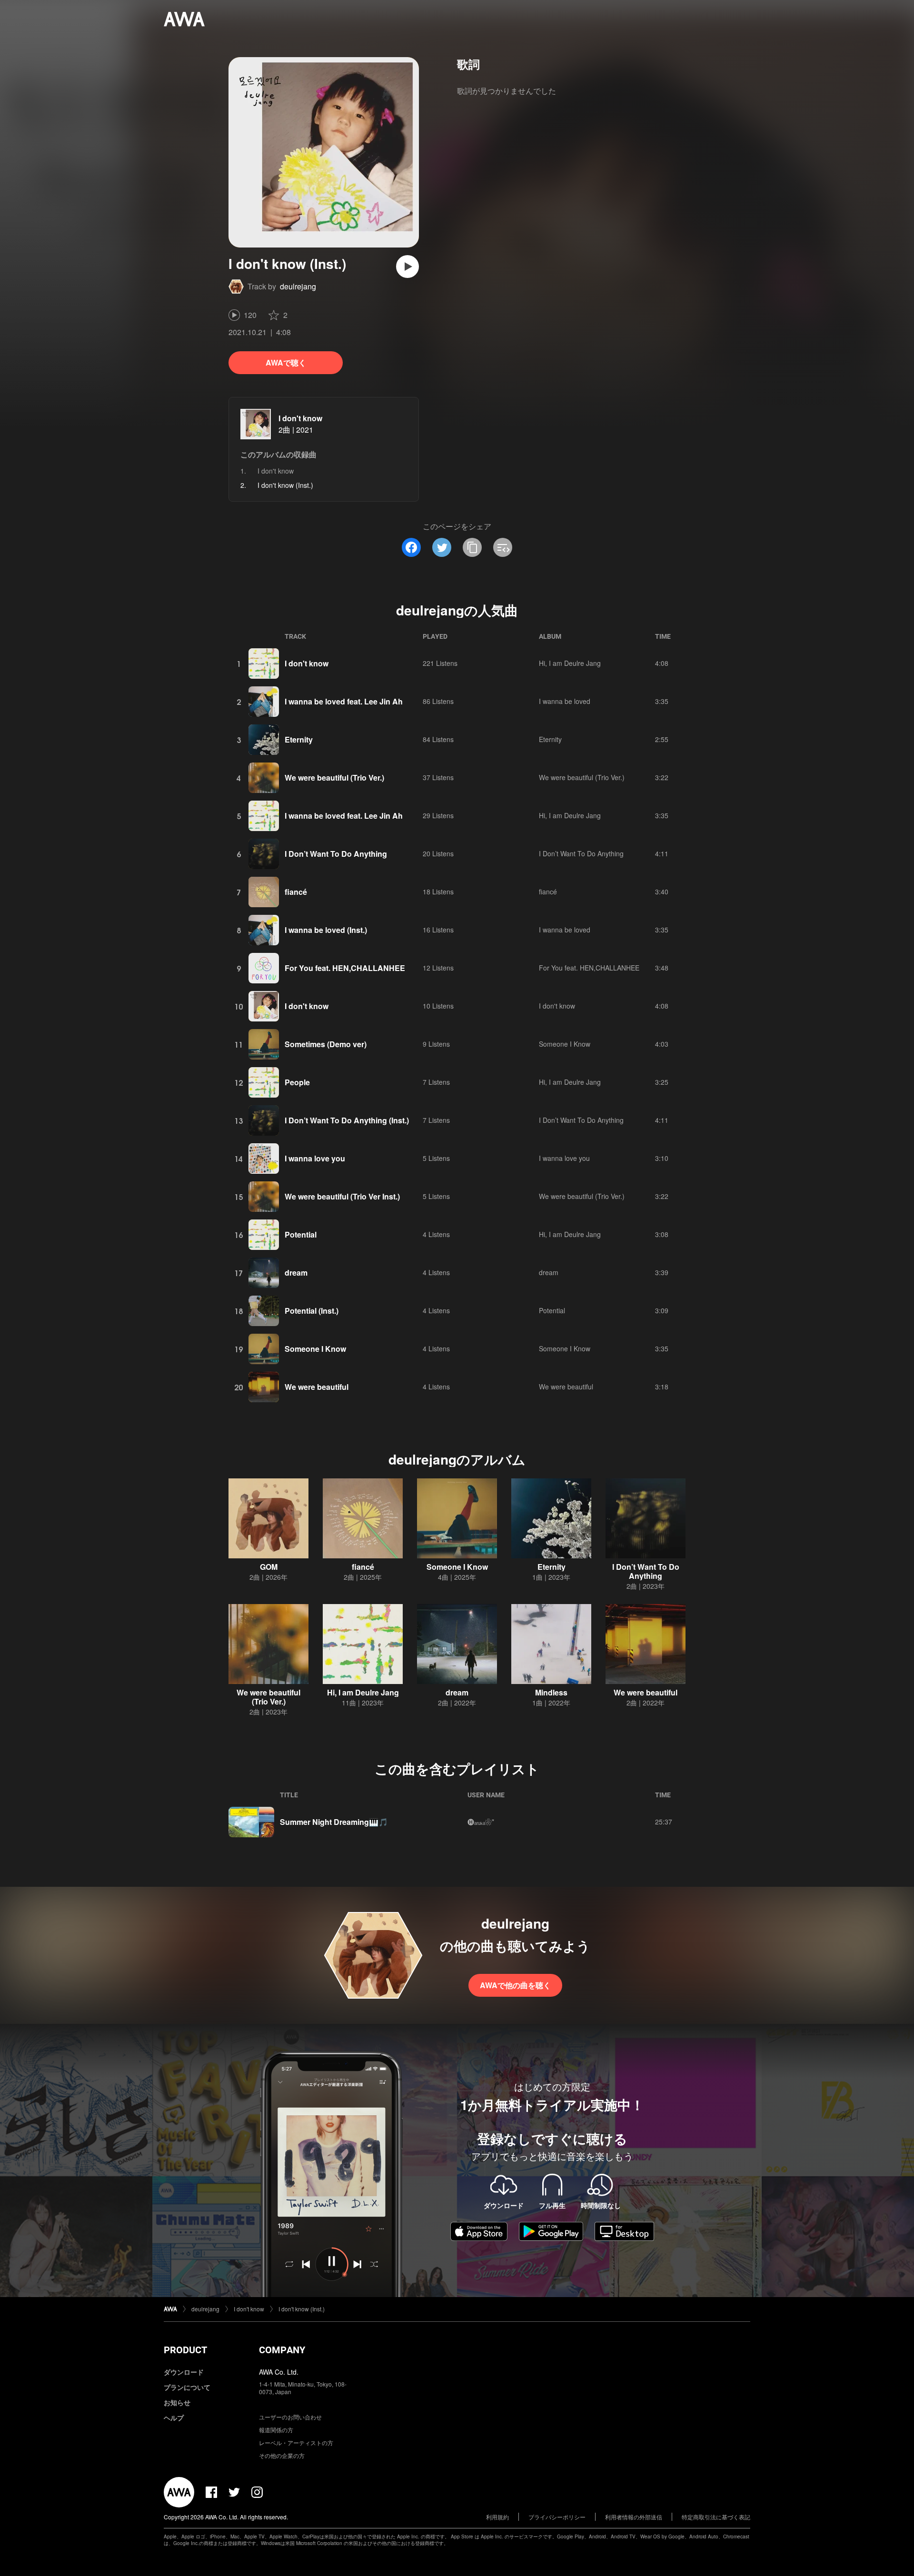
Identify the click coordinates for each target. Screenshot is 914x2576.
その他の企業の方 (282, 2455)
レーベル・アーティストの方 (296, 2442)
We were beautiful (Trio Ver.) (334, 778)
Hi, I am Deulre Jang (570, 663)
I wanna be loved (565, 701)
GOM (269, 1567)
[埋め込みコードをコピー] (503, 547)
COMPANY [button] (282, 2350)
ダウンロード (184, 2372)
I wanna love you (315, 1158)
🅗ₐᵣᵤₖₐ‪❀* (481, 1822)
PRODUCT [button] (185, 2350)
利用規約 (497, 2517)
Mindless (551, 1692)
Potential (301, 1234)
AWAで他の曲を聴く (515, 1985)
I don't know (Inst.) (302, 2309)
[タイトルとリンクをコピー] (472, 547)
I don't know (300, 418)
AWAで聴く (286, 362)
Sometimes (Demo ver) (326, 1044)
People (297, 1082)
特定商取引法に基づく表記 (716, 2517)
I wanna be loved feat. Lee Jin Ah (344, 701)
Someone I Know (565, 1044)
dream (296, 1273)
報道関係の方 (276, 2430)
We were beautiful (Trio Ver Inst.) (342, 1196)
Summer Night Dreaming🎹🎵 (334, 1822)
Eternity (299, 739)
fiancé (296, 892)
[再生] (407, 267)
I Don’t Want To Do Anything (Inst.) (347, 1120)
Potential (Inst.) (312, 1311)
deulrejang (298, 286)
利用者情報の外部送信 (634, 2517)
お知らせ (177, 2402)
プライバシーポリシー (557, 2517)
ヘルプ (174, 2417)
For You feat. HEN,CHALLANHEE (345, 968)
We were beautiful (317, 1387)
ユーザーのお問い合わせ (290, 2417)
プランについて (187, 2387)
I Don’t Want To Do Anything (336, 854)
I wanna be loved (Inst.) (326, 930)
